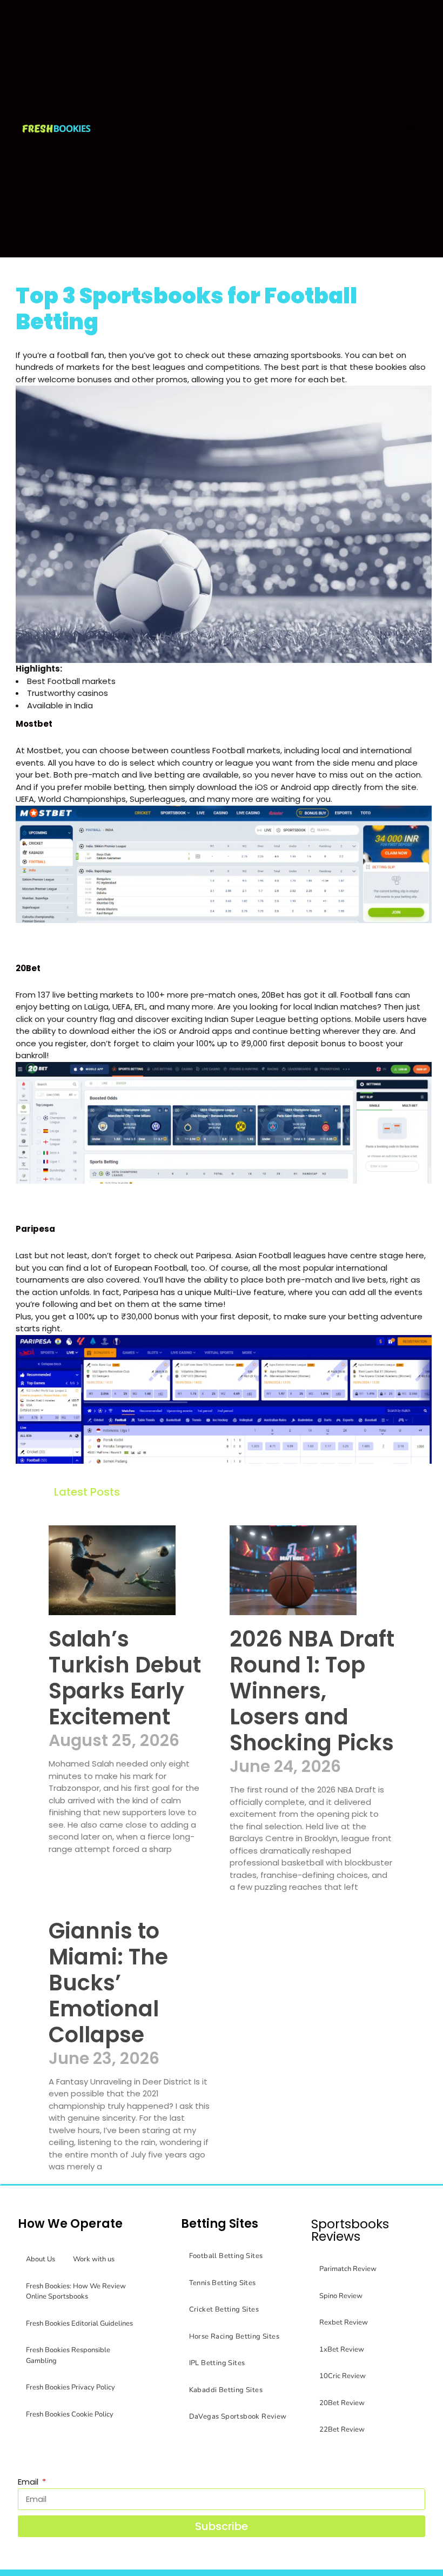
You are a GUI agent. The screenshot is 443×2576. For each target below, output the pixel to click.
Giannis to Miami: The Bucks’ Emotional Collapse (108, 1983)
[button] (412, 128)
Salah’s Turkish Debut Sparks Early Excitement (125, 1678)
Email (29, 2482)
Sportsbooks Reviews (350, 2230)
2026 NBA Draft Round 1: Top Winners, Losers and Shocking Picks (312, 1691)
